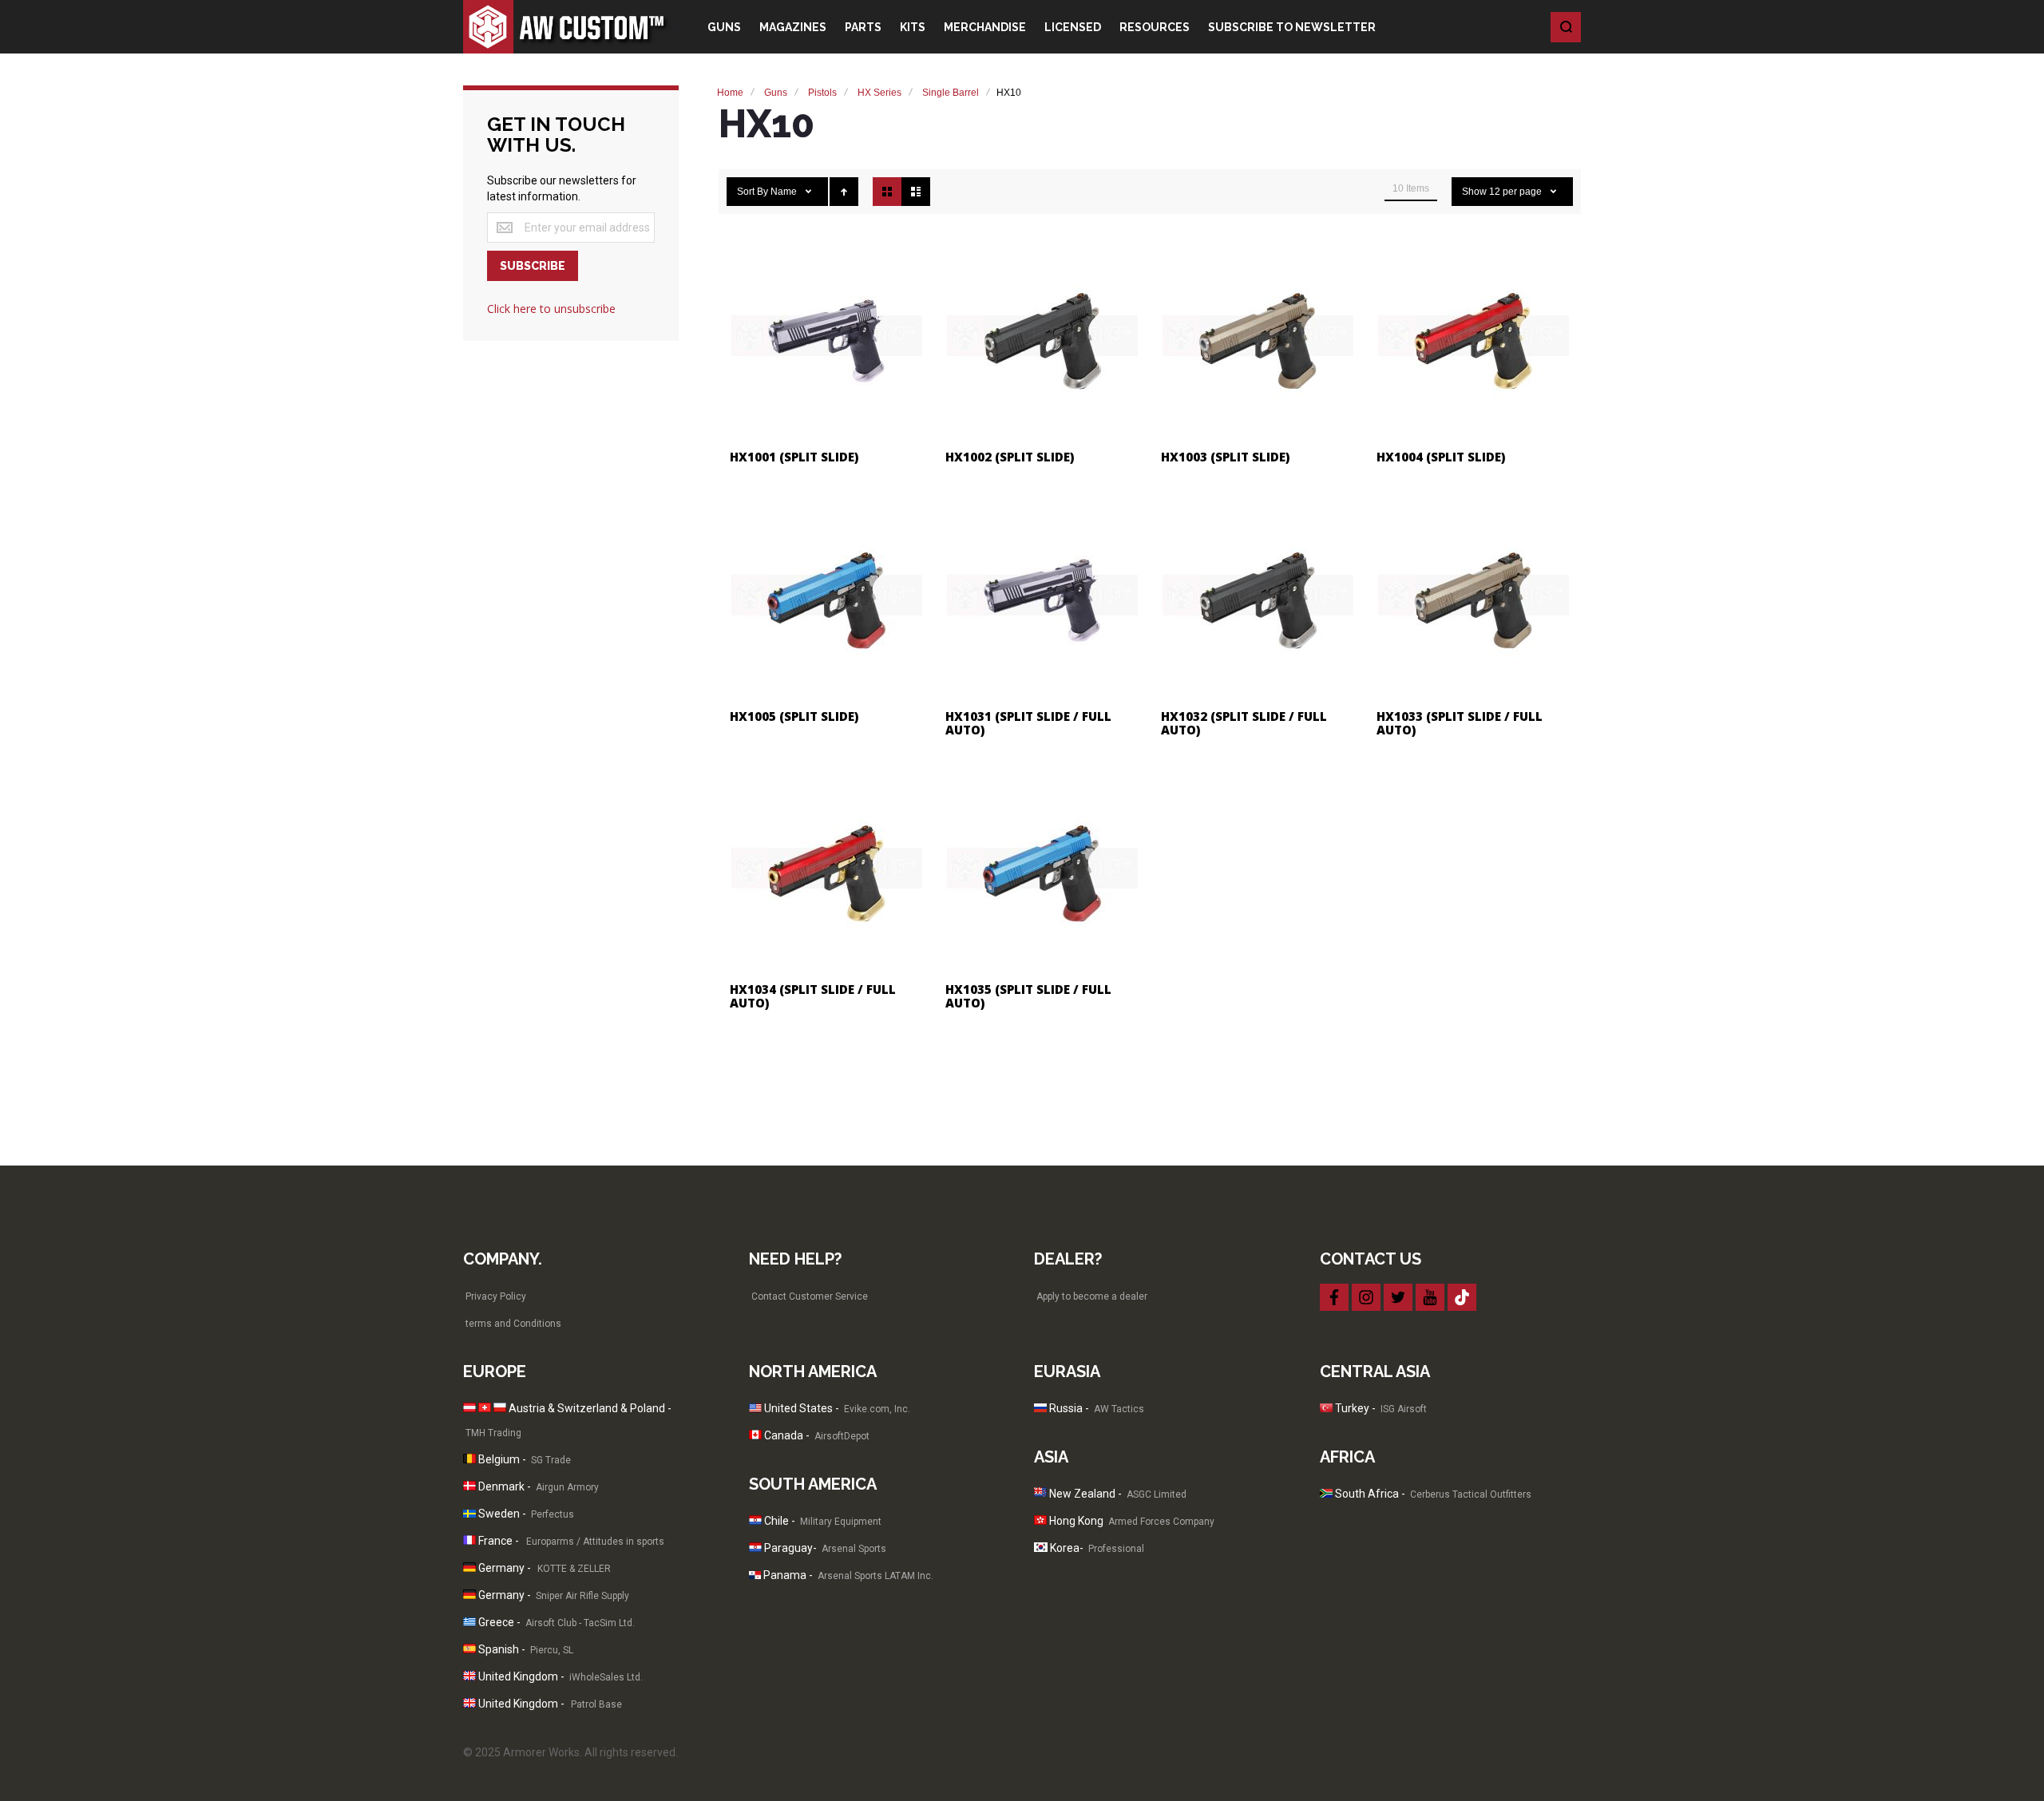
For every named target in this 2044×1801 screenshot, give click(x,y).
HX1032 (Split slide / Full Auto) (1244, 723)
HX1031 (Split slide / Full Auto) (1028, 723)
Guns (776, 93)
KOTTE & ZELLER (574, 1569)
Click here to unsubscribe (551, 309)
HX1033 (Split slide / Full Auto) (1460, 723)
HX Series (879, 93)
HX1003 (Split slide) (1225, 457)
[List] (916, 192)
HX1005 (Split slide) (794, 716)
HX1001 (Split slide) (794, 457)
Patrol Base (598, 1704)
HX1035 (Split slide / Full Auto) (1028, 996)
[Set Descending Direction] (844, 192)
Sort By (753, 192)
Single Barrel (951, 93)
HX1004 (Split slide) (1441, 457)
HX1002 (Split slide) (1010, 457)
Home (730, 93)
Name (785, 192)
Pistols (822, 93)
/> (676, 27)
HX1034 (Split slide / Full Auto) (813, 996)
